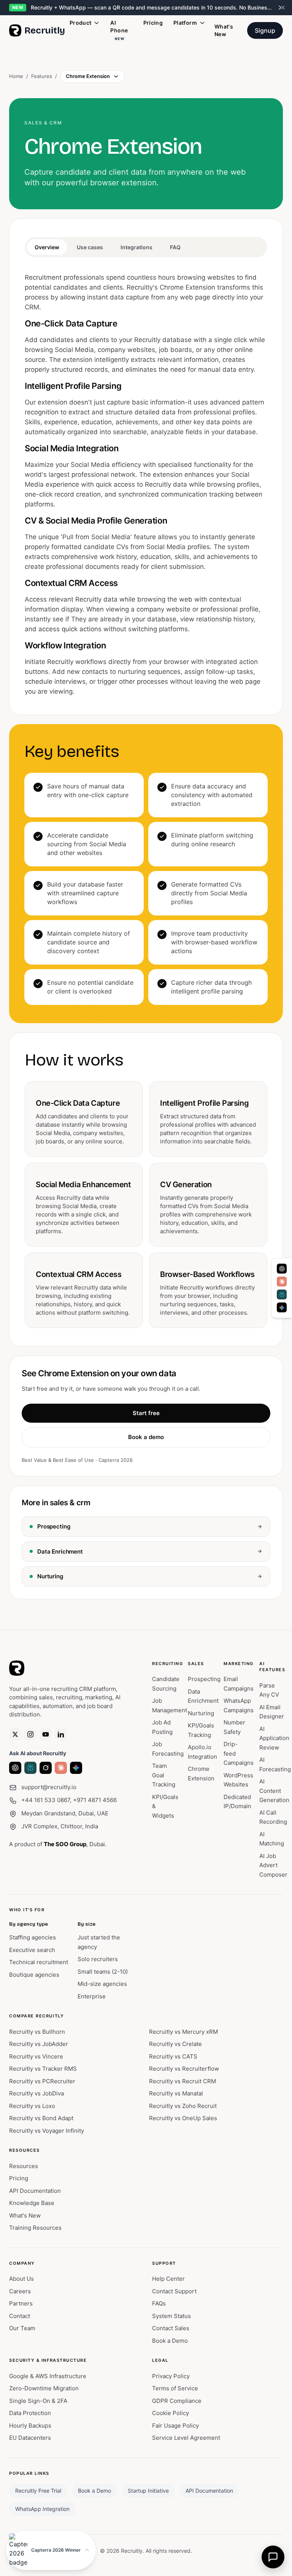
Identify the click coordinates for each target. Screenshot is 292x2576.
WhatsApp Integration (42, 2509)
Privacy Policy (171, 2376)
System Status (171, 2316)
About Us (21, 2279)
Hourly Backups (30, 2426)
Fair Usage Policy (175, 2426)
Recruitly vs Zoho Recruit (183, 2106)
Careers (20, 2291)
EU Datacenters (30, 2438)
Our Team (22, 2328)
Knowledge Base (32, 2203)
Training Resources (35, 2228)
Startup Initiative (148, 2491)
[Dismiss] (283, 8)
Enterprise (92, 1996)
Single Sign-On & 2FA (38, 2401)
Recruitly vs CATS (173, 2056)
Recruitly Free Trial (38, 2491)
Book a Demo (170, 2341)
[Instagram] (30, 1734)
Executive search (32, 1950)
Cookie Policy (171, 2413)
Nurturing (201, 1713)
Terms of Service (175, 2388)
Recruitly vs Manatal (176, 2093)
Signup (265, 30)
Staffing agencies (33, 1937)
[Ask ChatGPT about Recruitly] (15, 1768)
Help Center (168, 2279)
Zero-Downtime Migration (44, 2388)
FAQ (175, 247)
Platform (185, 23)
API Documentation (35, 2191)
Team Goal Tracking (164, 1775)
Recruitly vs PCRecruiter (42, 2081)
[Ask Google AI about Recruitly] (76, 1768)
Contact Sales (171, 2328)
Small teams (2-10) (103, 1972)
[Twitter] (15, 1734)
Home (16, 76)
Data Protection (30, 2413)
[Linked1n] (61, 1734)
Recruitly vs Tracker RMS (43, 2069)
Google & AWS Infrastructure (48, 2376)
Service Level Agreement (186, 2438)
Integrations (136, 247)
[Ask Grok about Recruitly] (46, 1768)
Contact (20, 2316)
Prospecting (204, 1679)
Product (80, 23)
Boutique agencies (34, 1975)
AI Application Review (274, 1738)
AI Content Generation (274, 1791)
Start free (146, 1413)
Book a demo (146, 1437)
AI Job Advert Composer (273, 1865)
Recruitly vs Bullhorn (37, 2032)
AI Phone (119, 30)
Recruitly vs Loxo (32, 2106)
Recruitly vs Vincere (36, 2056)
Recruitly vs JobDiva (36, 2093)
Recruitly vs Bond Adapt (41, 2118)
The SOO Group (65, 1844)
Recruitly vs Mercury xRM (183, 2032)
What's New (224, 30)
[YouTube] (46, 1734)
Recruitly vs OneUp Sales (183, 2118)
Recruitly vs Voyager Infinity (47, 2131)
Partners (21, 2303)
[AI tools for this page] (282, 1288)
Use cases (90, 247)
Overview (47, 247)
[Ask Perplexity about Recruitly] (30, 1768)
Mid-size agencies (102, 1984)
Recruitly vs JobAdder (39, 2044)
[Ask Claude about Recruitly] (61, 1768)
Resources (24, 2166)
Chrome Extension (88, 76)
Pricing (153, 23)
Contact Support (174, 2291)
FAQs (159, 2303)
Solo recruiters (98, 1959)
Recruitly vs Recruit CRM (182, 2081)
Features (42, 76)
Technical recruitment (39, 1962)
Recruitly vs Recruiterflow (184, 2069)
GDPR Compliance (177, 2401)
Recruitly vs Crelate (175, 2044)
